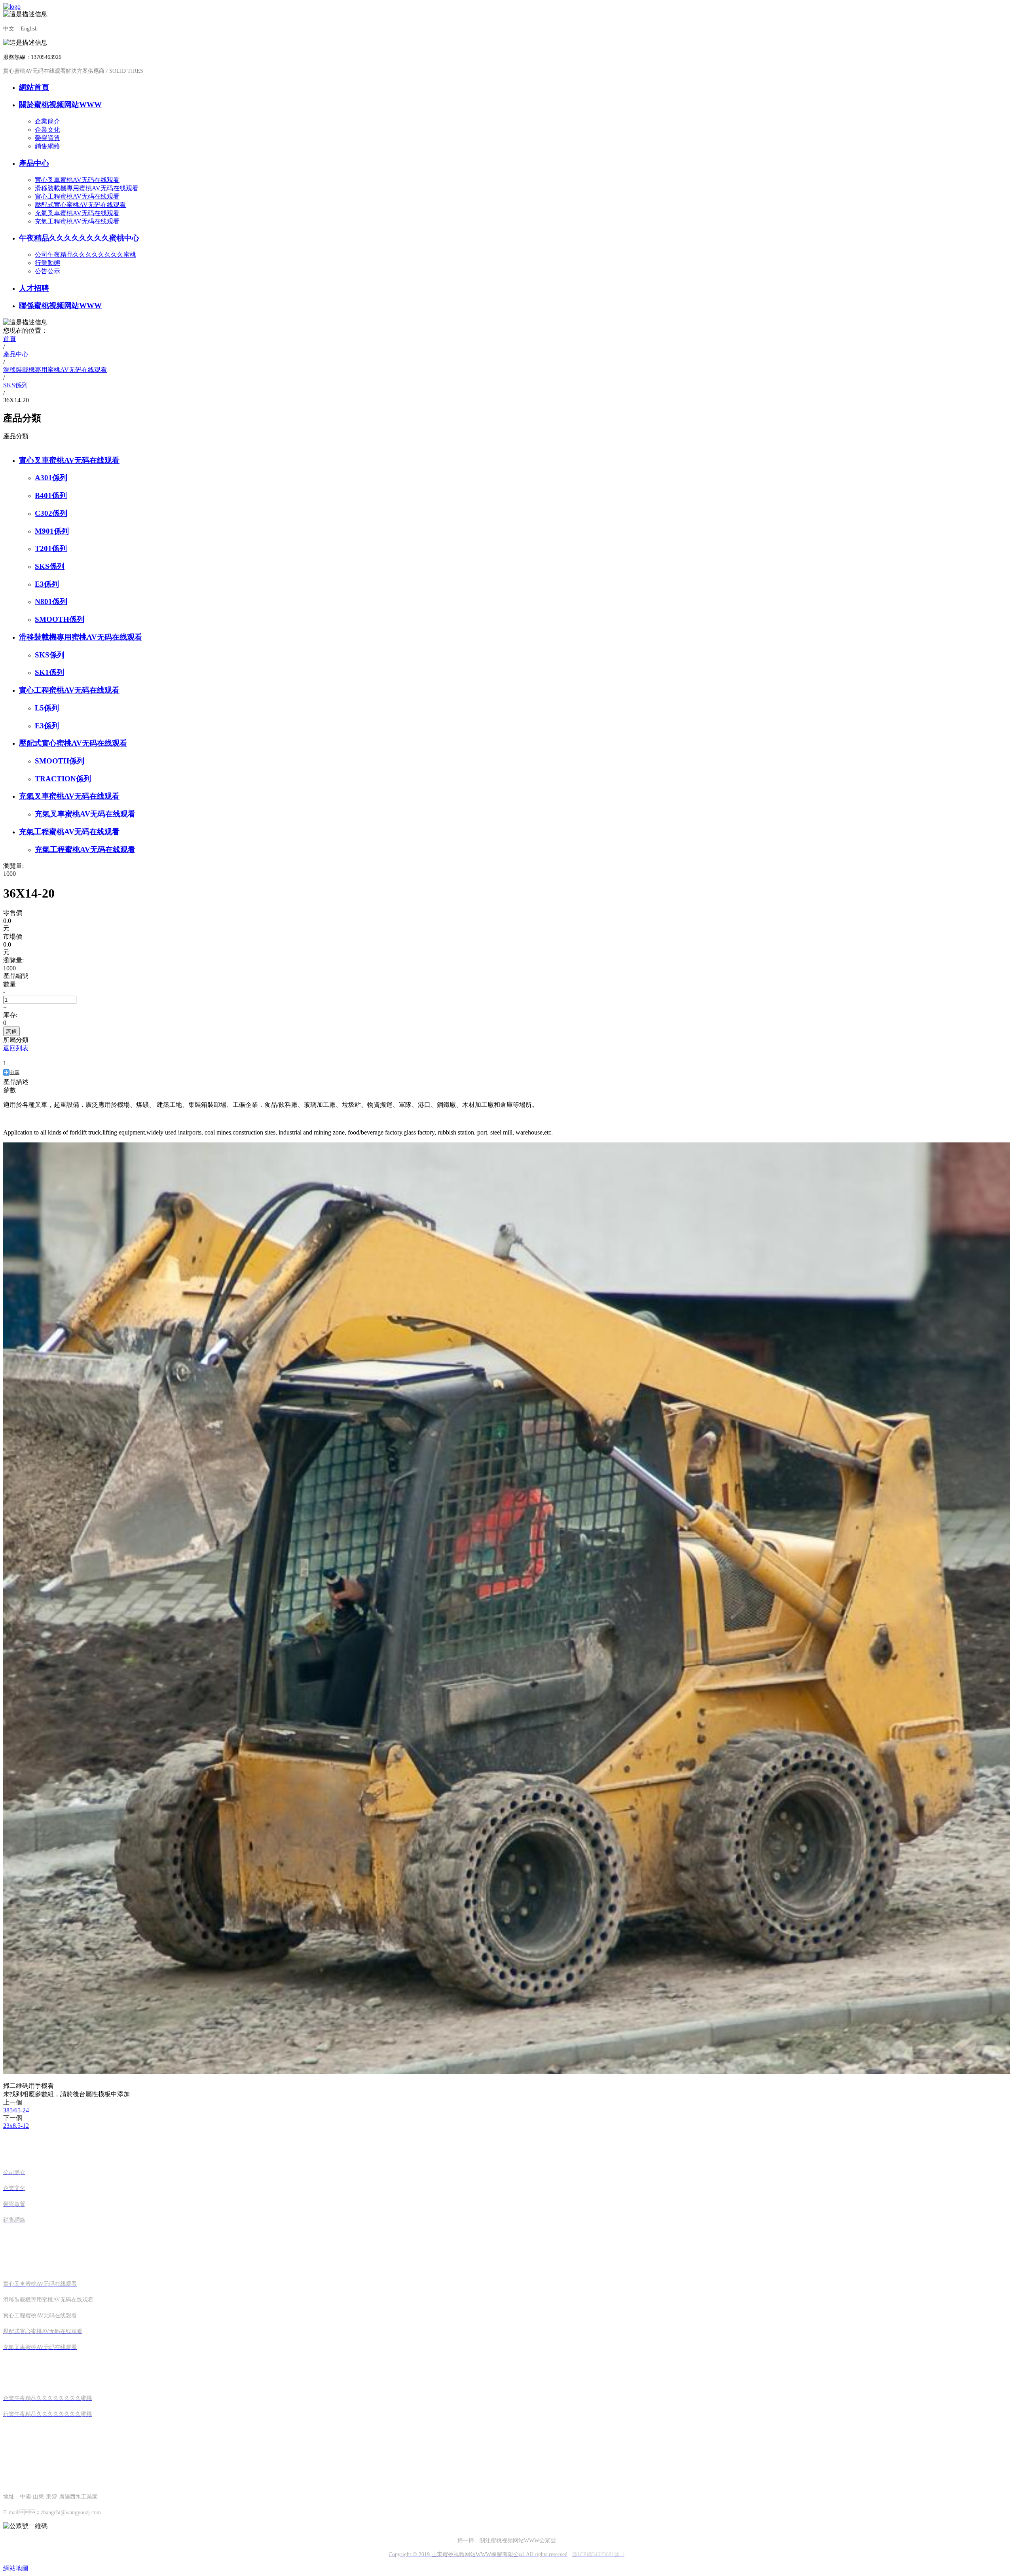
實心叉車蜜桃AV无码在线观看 (77, 180)
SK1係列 (49, 672)
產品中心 (34, 163)
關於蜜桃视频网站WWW (60, 105)
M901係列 (52, 531)
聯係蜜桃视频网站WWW (60, 306)
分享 (15, 1072)
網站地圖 (16, 2568)
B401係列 (51, 495)
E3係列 (47, 584)
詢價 (11, 1031)
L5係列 (47, 708)
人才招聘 (34, 288)
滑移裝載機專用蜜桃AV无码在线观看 (87, 188)
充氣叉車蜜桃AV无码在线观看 (77, 213)
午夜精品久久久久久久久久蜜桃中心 (79, 238)
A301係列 (51, 478)
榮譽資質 (47, 138)
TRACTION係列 (63, 779)
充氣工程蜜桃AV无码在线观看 (77, 221)
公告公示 (47, 271)
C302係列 (51, 513)
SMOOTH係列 (60, 619)
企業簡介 (47, 121)
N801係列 (51, 601)
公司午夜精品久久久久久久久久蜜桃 (85, 255)
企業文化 (47, 130)
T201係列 (51, 548)
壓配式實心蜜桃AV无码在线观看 (80, 205)
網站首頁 (34, 87)
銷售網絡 (47, 146)
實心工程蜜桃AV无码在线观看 (77, 196)
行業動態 (47, 263)
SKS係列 (50, 566)
